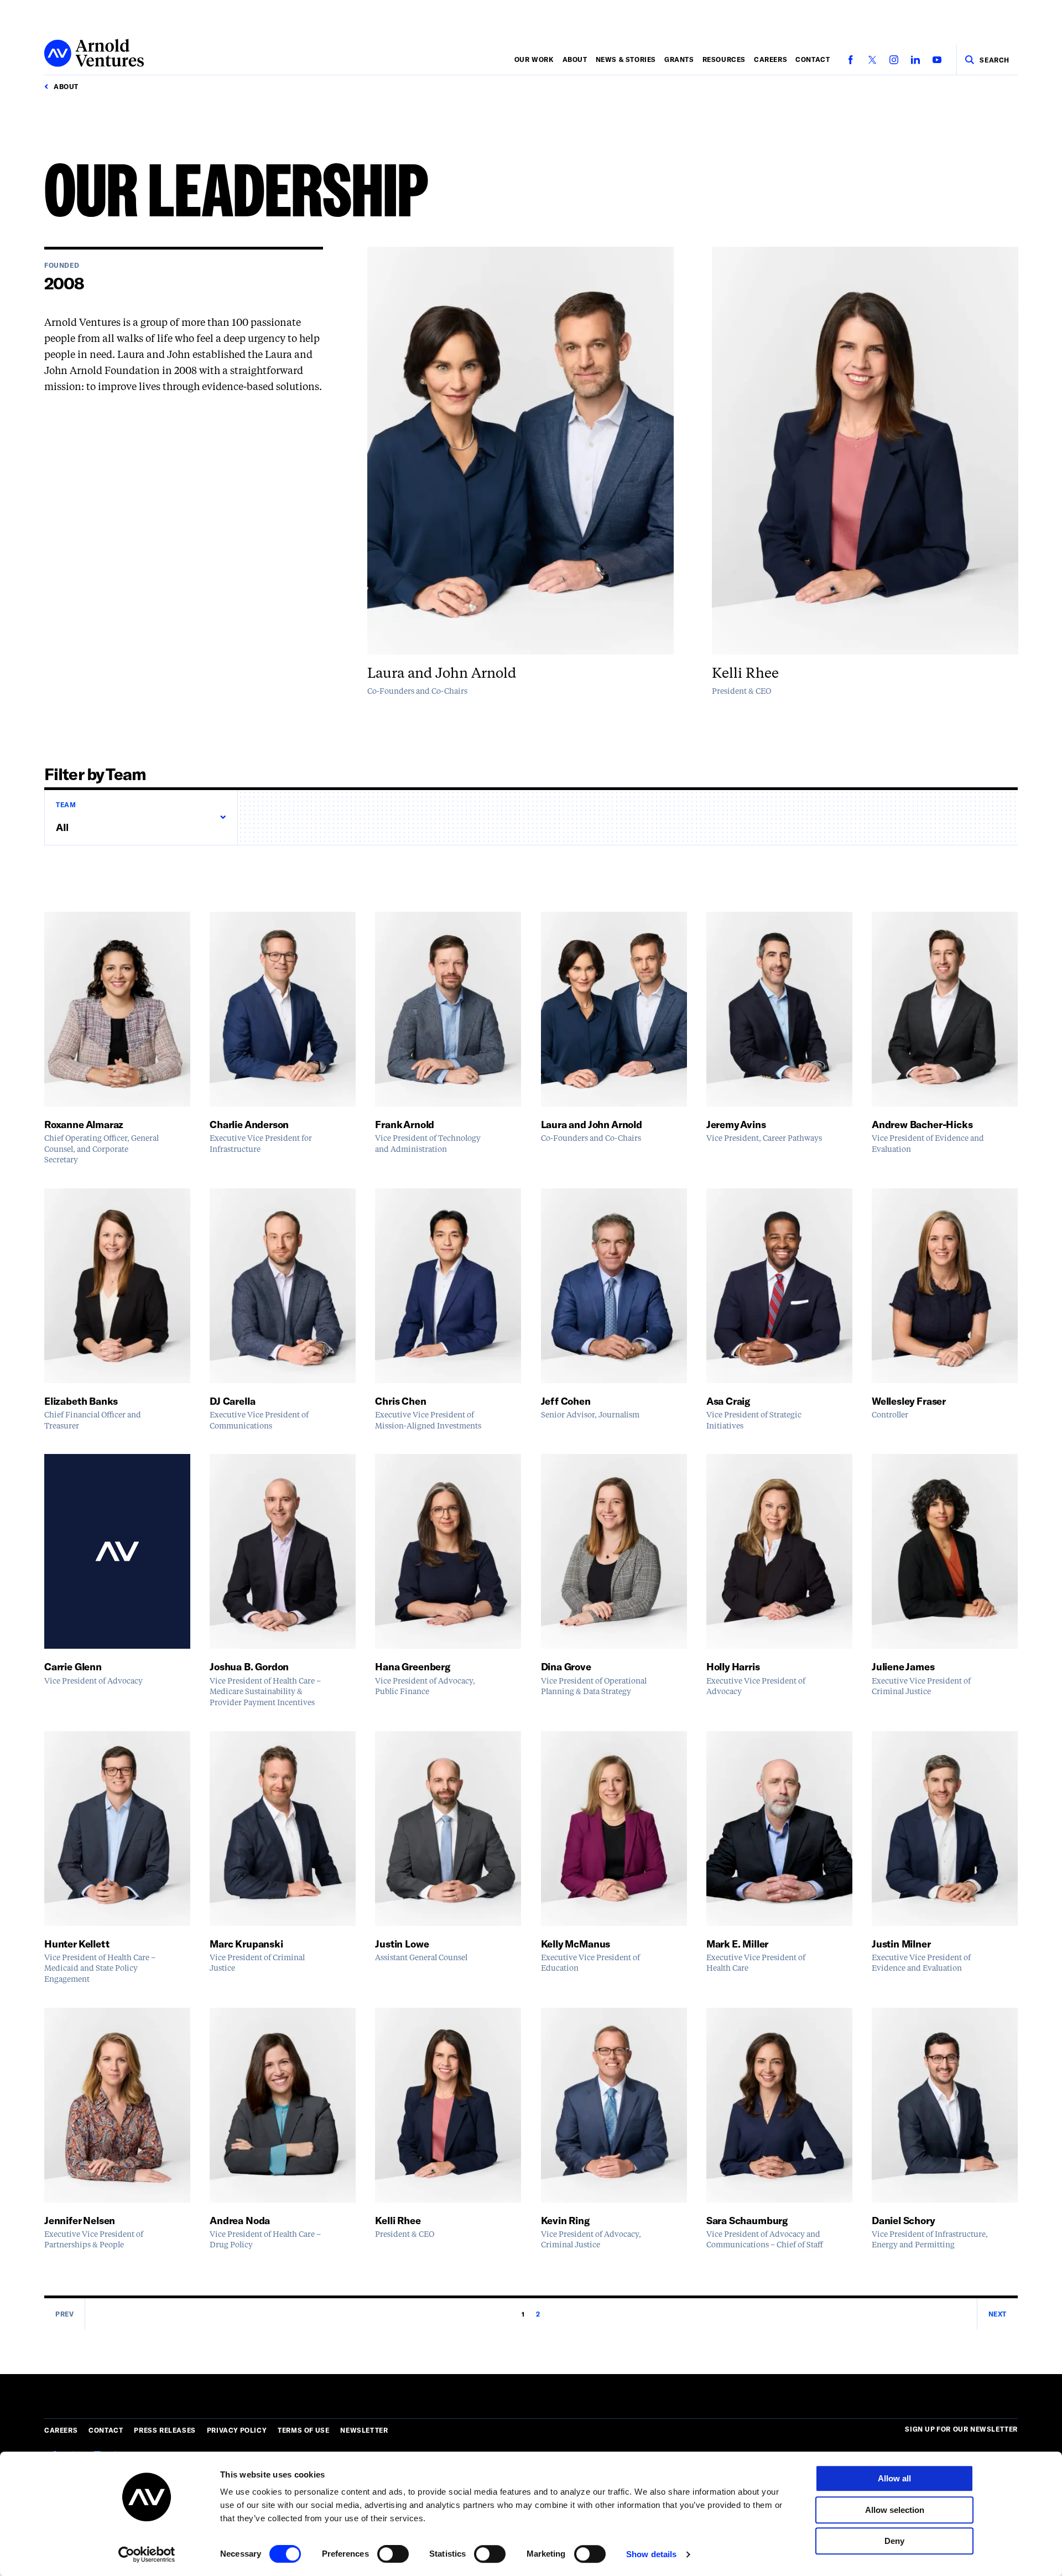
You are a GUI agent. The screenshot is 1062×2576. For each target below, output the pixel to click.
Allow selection (895, 2510)
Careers (771, 59)
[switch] (393, 2554)
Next (998, 2314)
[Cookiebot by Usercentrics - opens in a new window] (147, 2554)
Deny (894, 2541)
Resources (724, 59)
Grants (679, 59)
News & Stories (626, 59)
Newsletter (364, 2430)
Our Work (534, 59)
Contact (813, 59)
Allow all (894, 2478)
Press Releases (165, 2430)
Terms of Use (303, 2430)
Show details (651, 2554)
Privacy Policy (237, 2430)
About (575, 59)
